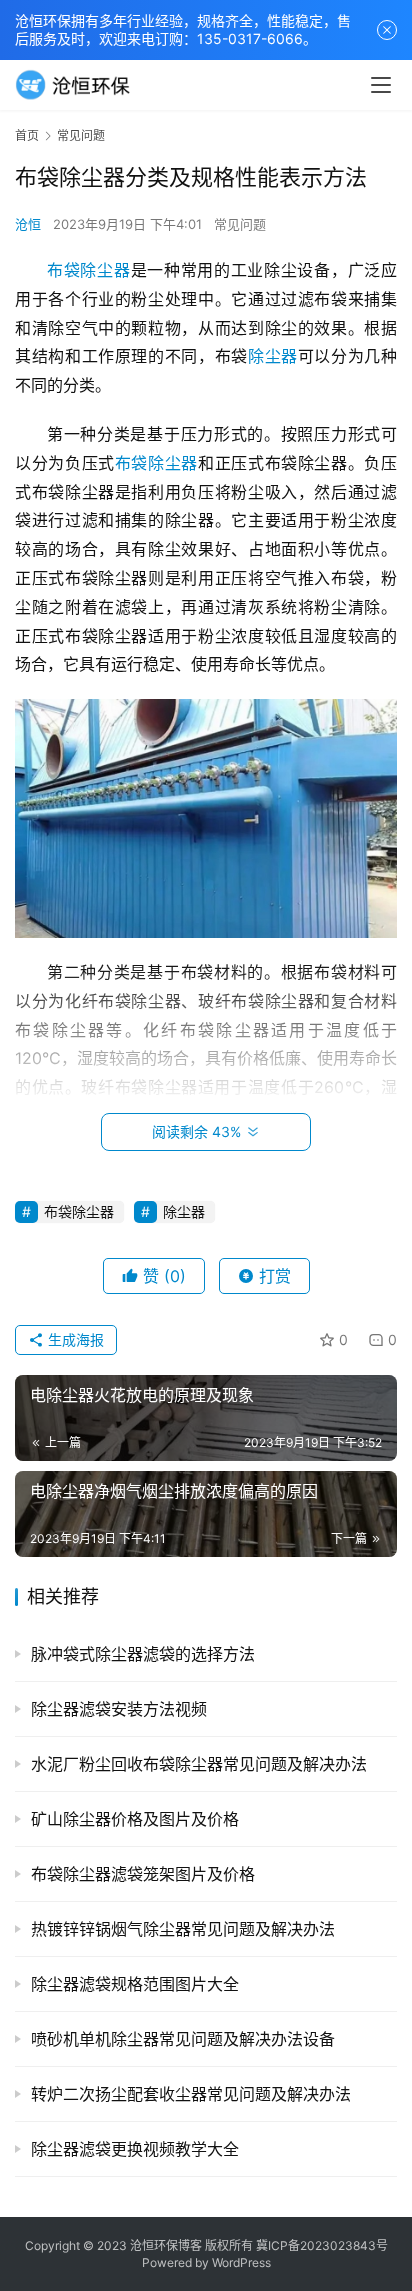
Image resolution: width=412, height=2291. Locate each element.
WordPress (241, 2262)
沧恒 (28, 224)
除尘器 (273, 356)
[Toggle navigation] (381, 85)
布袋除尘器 (89, 270)
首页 (27, 135)
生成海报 (74, 1339)
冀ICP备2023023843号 (322, 2245)
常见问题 (240, 224)
